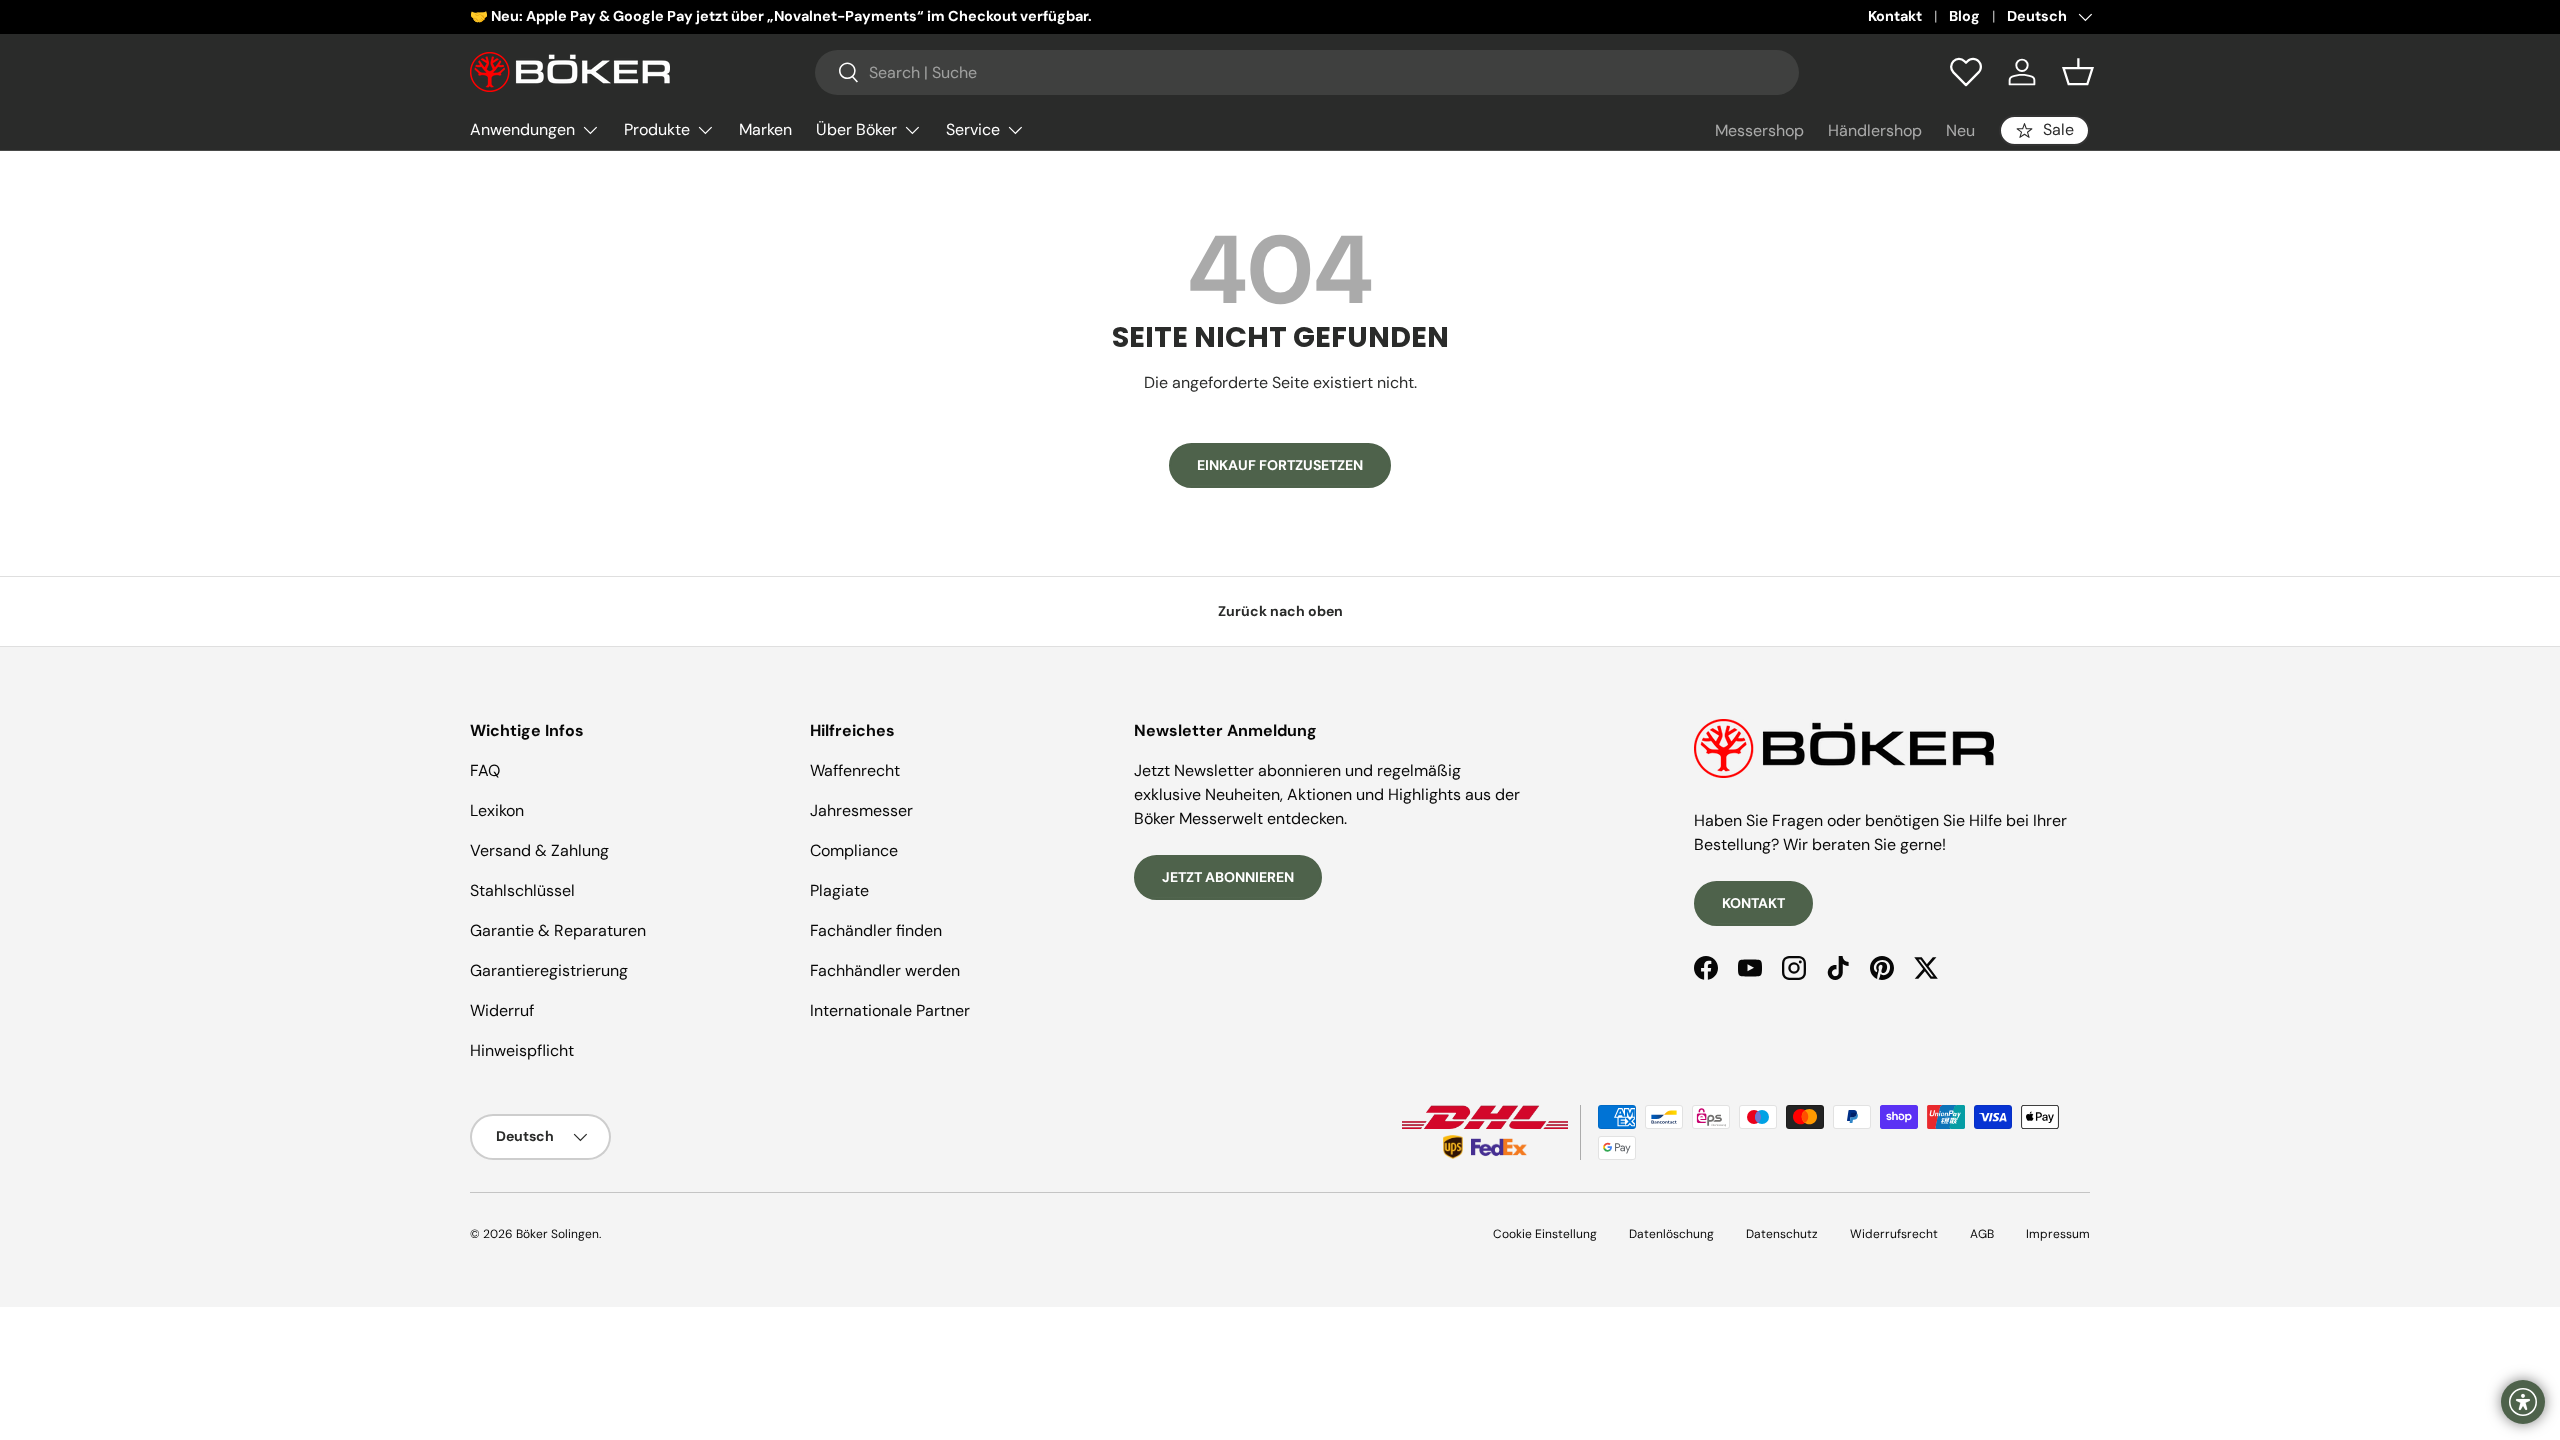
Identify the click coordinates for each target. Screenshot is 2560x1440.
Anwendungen (522, 129)
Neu (1960, 130)
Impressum (2058, 1234)
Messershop (1759, 130)
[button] (2078, 72)
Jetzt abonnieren (1228, 877)
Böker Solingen (557, 1234)
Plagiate (839, 890)
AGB (1982, 1234)
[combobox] (1307, 72)
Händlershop (1875, 130)
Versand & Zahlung (539, 850)
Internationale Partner (890, 1010)
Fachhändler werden (885, 970)
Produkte (657, 129)
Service (973, 129)
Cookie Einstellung (1545, 1234)
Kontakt (1895, 16)
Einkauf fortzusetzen (1280, 465)
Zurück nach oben (1280, 611)
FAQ (485, 770)
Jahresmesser (861, 810)
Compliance (854, 850)
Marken (765, 129)
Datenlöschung (1671, 1234)
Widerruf (502, 1010)
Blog (1964, 16)
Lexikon (497, 810)
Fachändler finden (876, 930)
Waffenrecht (855, 770)
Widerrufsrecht (1894, 1234)
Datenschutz (1782, 1234)
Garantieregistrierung (549, 970)
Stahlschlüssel (522, 890)
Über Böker (856, 129)
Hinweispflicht (522, 1050)
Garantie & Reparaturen (558, 930)
